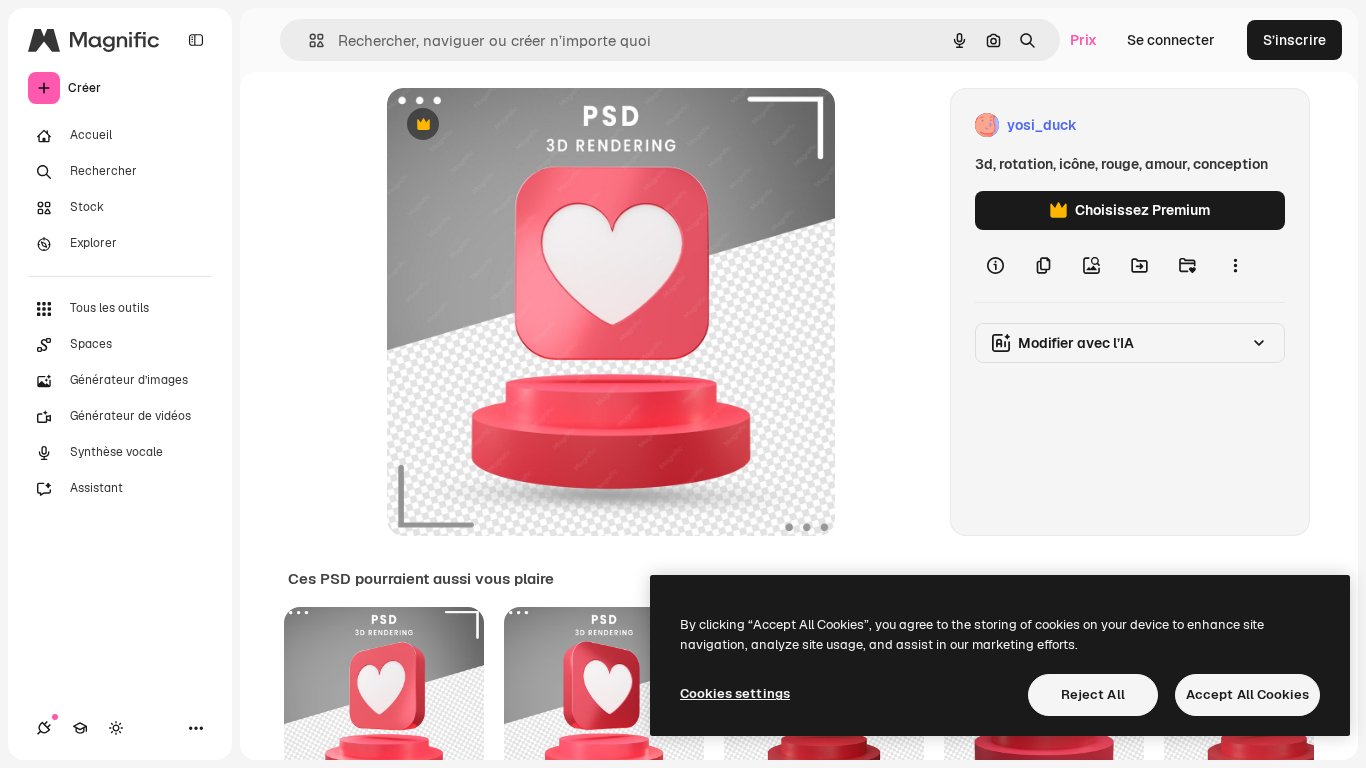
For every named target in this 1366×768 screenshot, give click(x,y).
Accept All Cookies (1247, 694)
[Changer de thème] (116, 728)
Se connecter (1171, 40)
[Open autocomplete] (308, 40)
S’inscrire (1294, 40)
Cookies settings (735, 693)
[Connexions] (44, 728)
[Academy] (80, 728)
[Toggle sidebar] (196, 40)
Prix (1083, 40)
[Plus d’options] (1235, 266)
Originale (519, 125)
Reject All (1093, 694)
